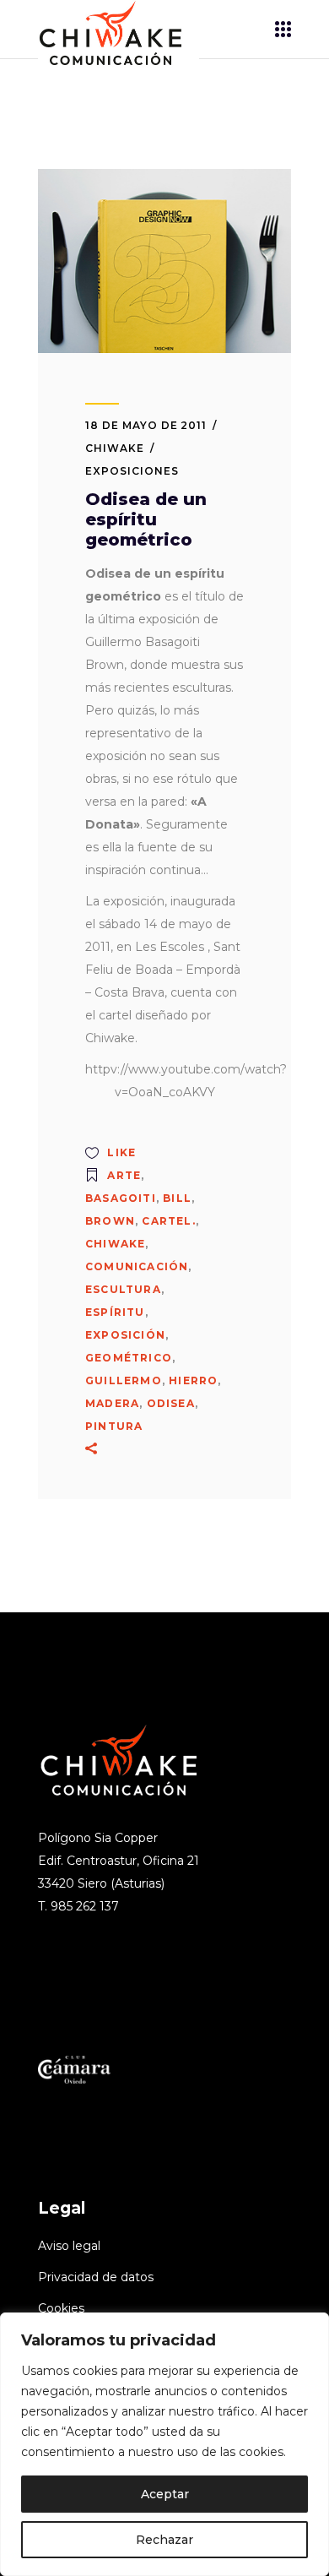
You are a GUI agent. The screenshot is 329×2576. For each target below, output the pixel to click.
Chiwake (115, 448)
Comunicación (137, 1266)
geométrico (129, 1358)
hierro (193, 1380)
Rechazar (164, 2540)
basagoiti (121, 1198)
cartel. (168, 1221)
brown (110, 1221)
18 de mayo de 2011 (146, 425)
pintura (114, 1426)
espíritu (115, 1312)
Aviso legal (69, 2246)
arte (124, 1175)
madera (112, 1403)
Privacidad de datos (96, 2277)
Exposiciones (132, 471)
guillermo (124, 1380)
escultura (123, 1289)
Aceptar (165, 2494)
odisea (171, 1403)
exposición (125, 1335)
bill (177, 1198)
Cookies (61, 2308)
